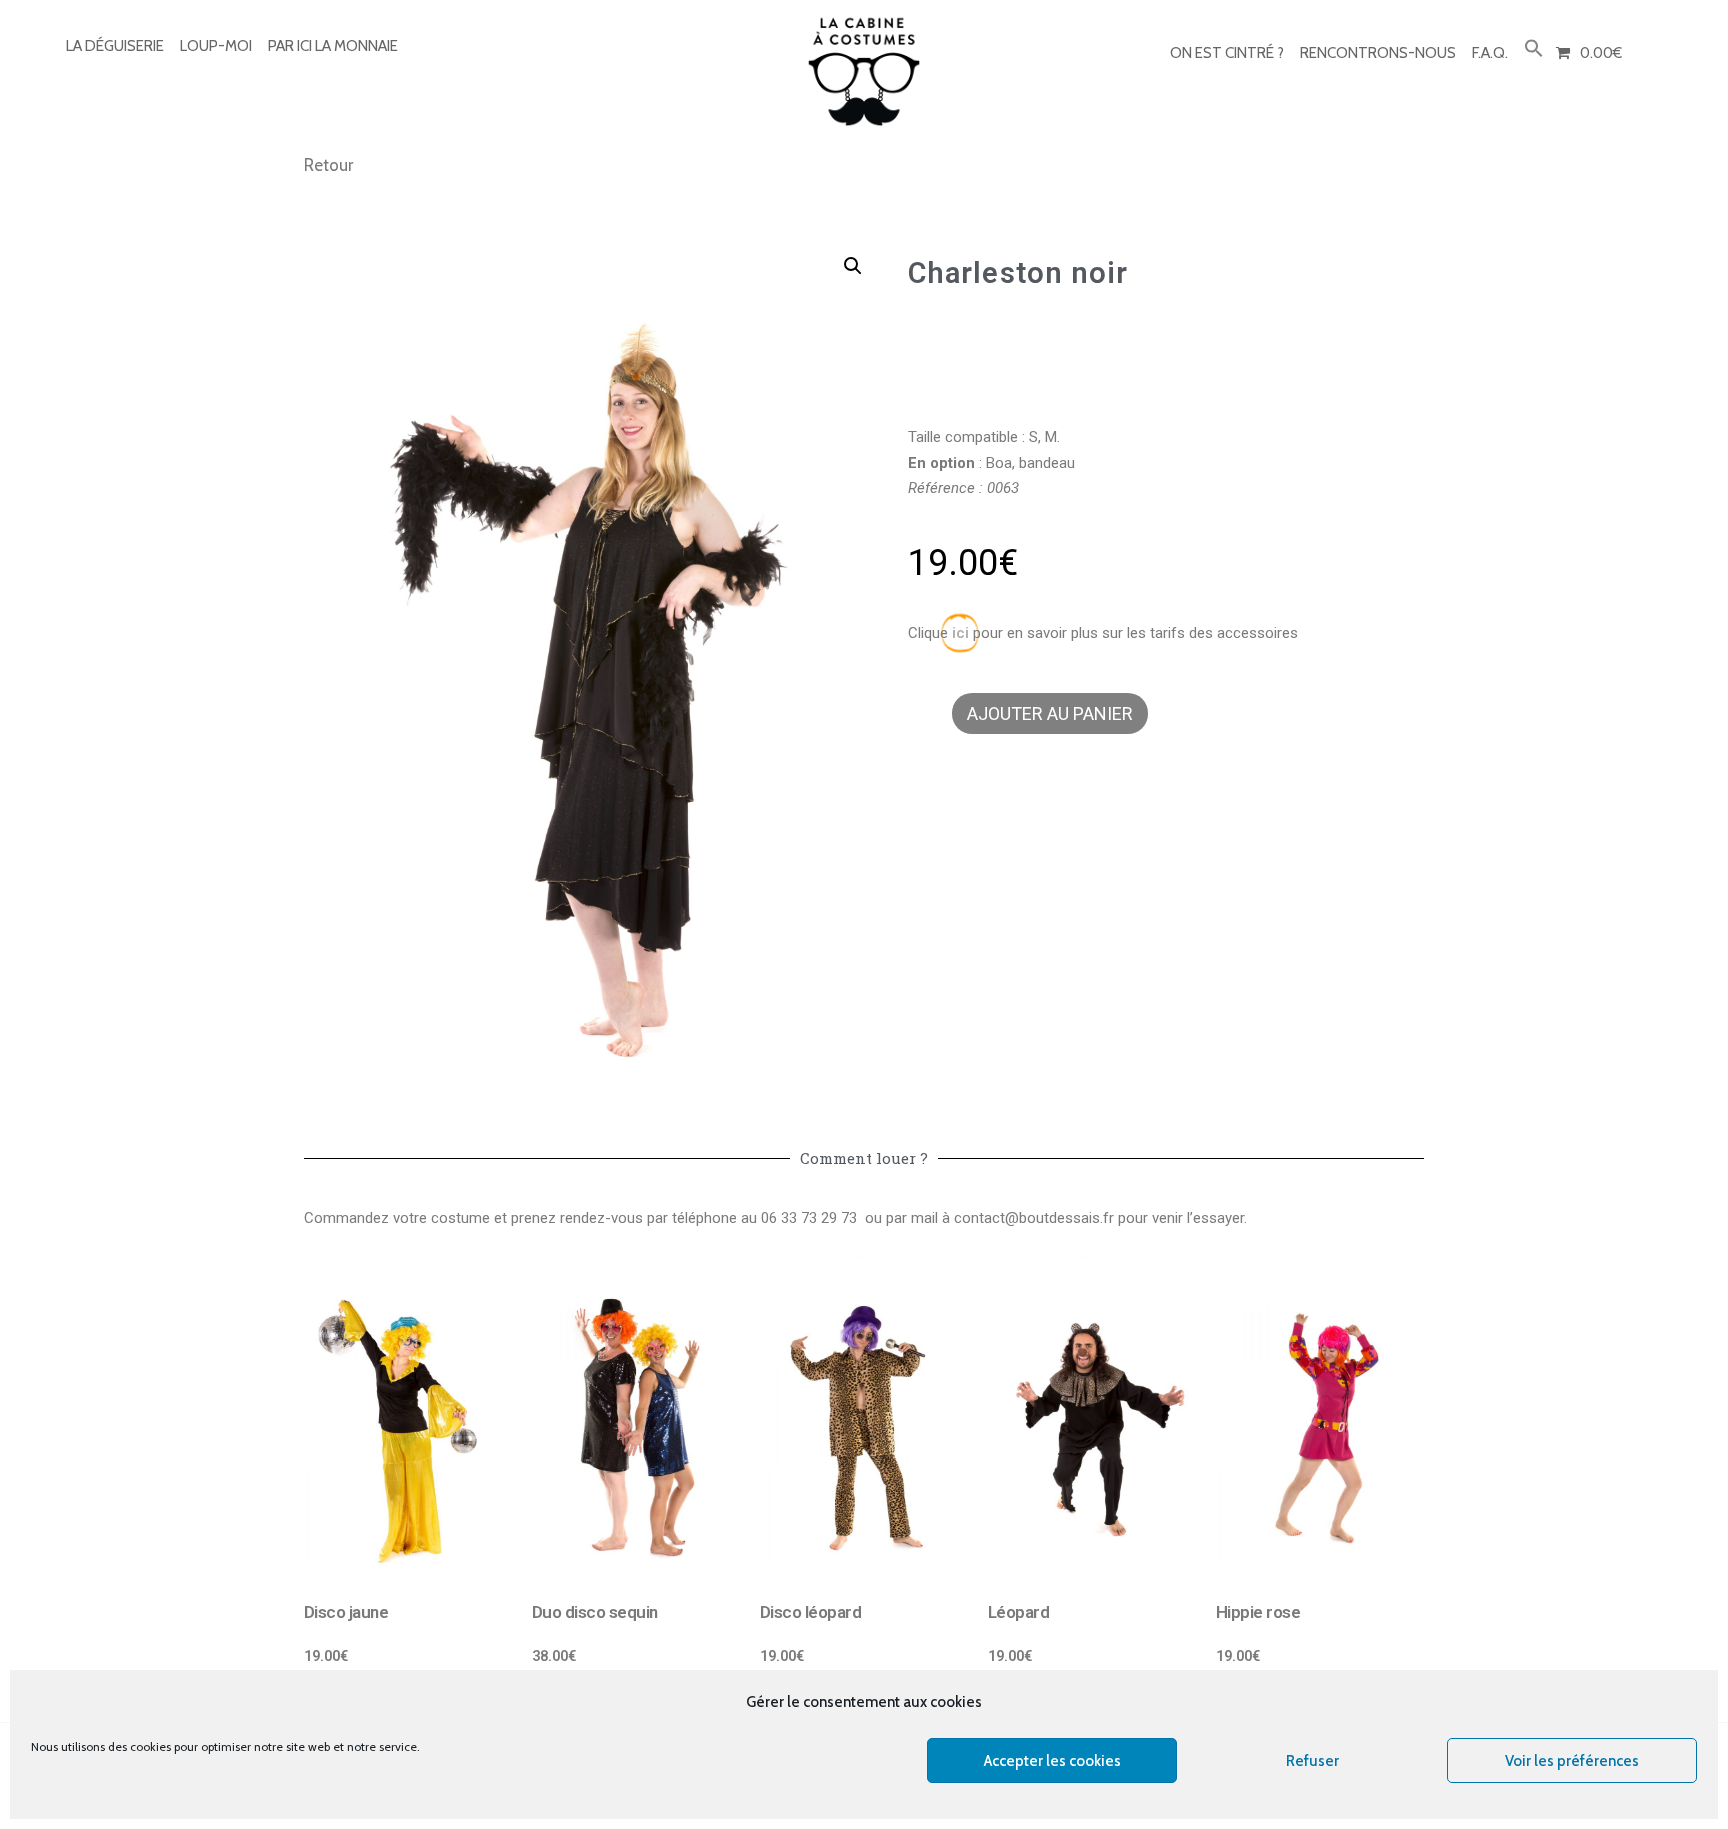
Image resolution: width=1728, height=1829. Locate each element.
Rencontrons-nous (1378, 53)
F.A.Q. (1490, 53)
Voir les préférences (1572, 1761)
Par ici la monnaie (333, 46)
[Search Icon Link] (1534, 49)
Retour (328, 165)
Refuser (1312, 1761)
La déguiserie (115, 46)
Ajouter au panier (1050, 713)
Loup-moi (216, 46)
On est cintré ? (1227, 53)
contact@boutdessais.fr (1034, 1218)
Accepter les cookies (1052, 1761)
